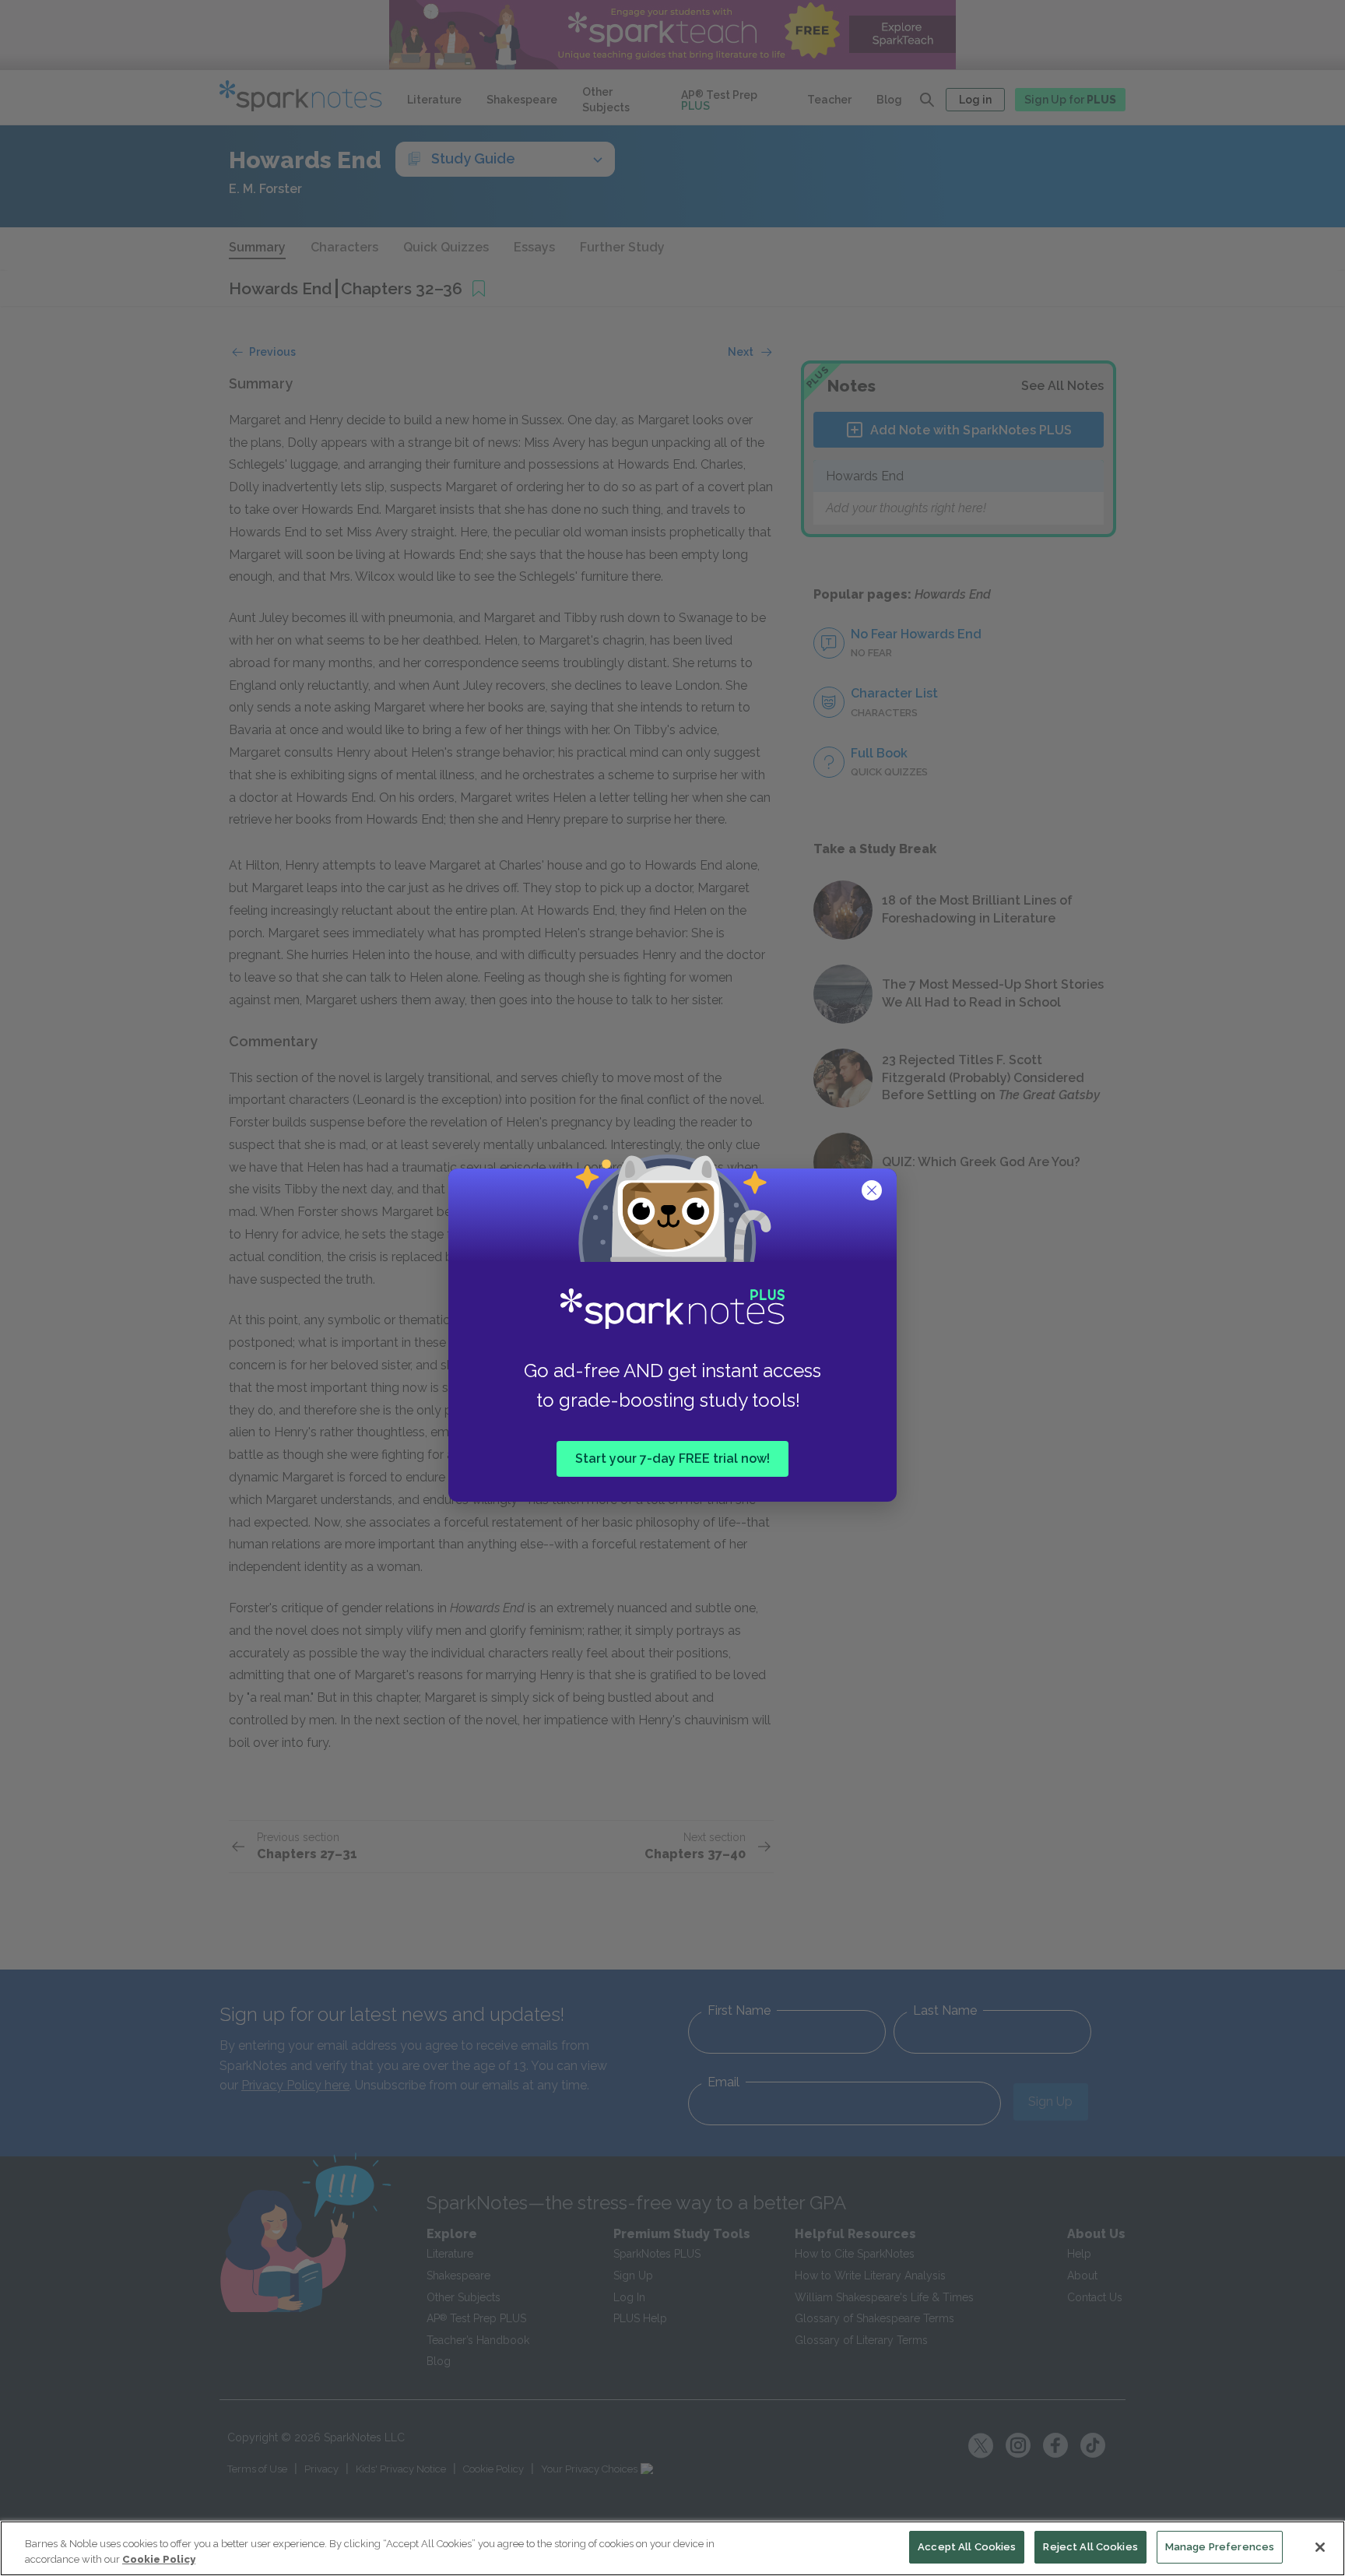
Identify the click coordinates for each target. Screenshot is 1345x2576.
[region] (672, 2548)
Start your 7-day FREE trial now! (672, 1458)
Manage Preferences (1220, 2547)
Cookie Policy (159, 2559)
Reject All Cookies (1090, 2547)
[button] (873, 1192)
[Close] (1320, 2547)
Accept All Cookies (967, 2547)
